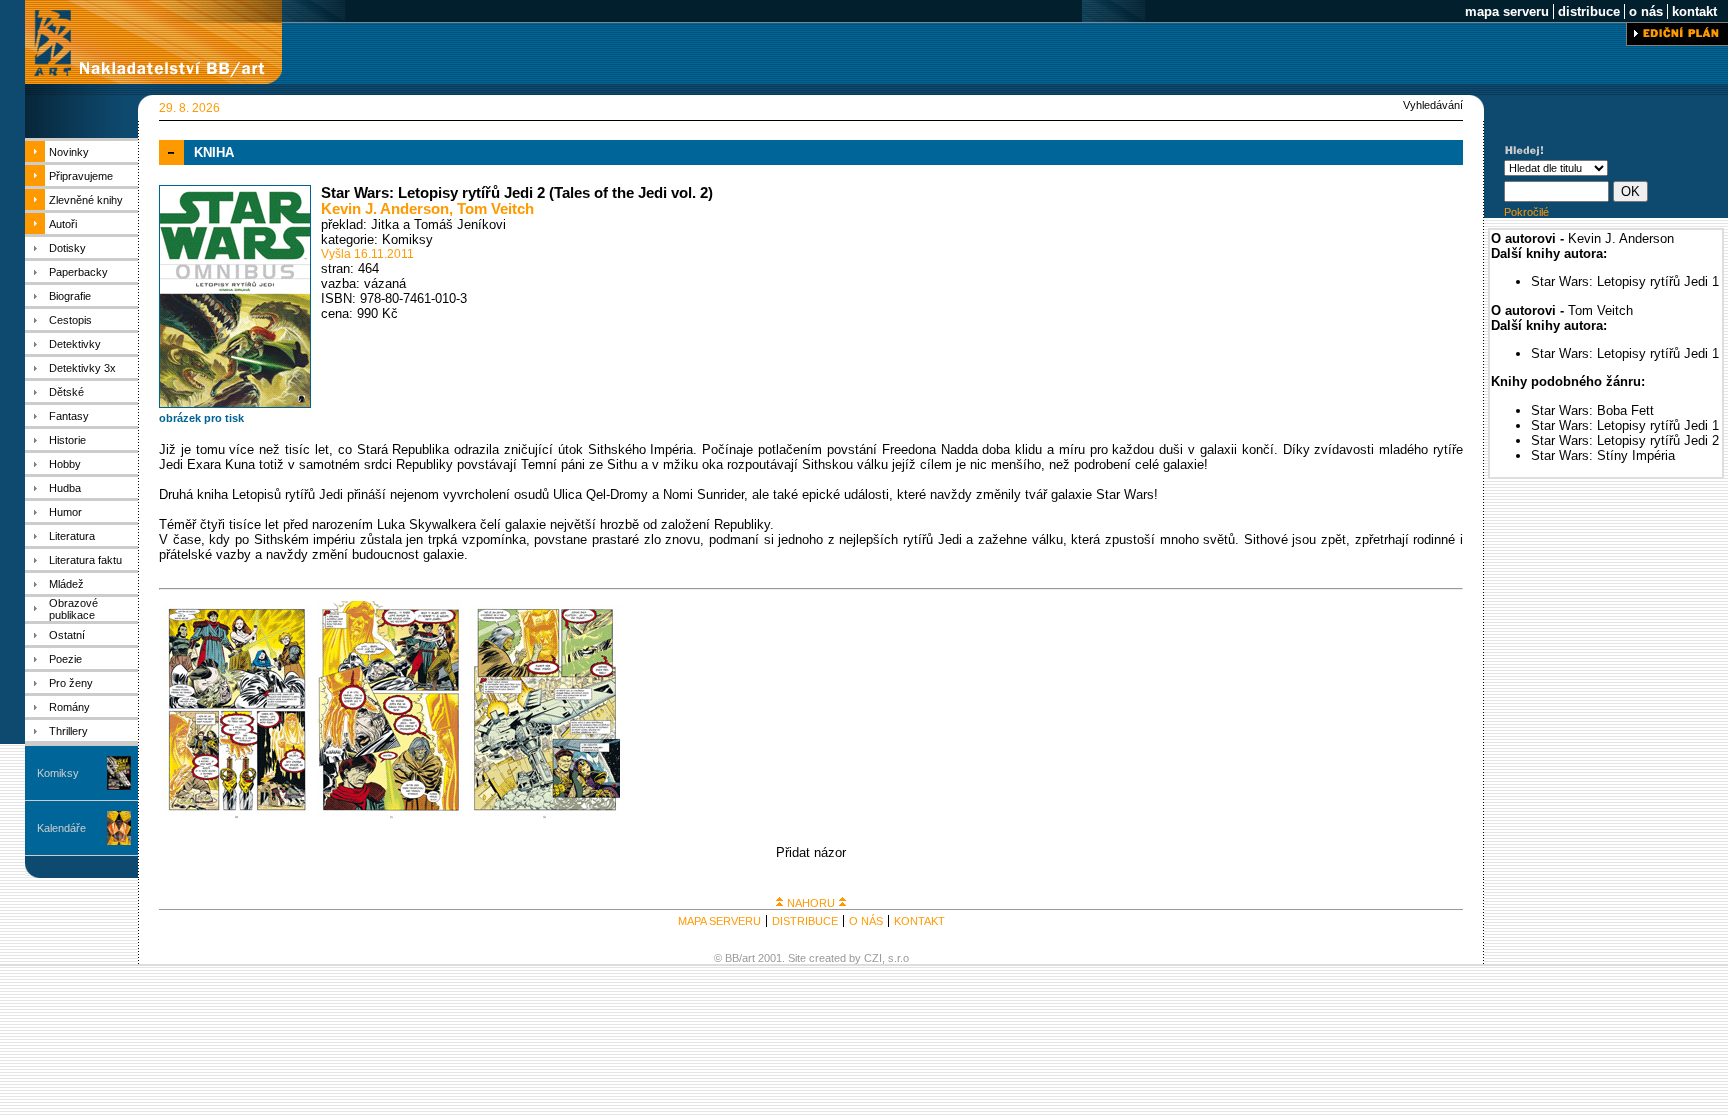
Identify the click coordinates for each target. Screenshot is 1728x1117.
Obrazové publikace (73, 609)
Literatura (72, 536)
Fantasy (69, 416)
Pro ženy (71, 683)
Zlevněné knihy (86, 200)
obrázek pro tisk (201, 418)
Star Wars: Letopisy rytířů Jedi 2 (1625, 440)
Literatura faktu (85, 560)
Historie (67, 440)
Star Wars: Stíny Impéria (1603, 455)
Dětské (66, 392)
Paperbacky (78, 272)
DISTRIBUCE (805, 921)
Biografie (70, 296)
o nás (1646, 11)
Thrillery (68, 731)
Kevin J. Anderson (385, 209)
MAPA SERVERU (719, 921)
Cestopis (70, 320)
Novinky (69, 152)
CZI (873, 958)
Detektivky (75, 344)
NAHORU (811, 903)
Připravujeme (81, 176)
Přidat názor (811, 852)
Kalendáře (61, 828)
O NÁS (866, 921)
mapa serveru (1507, 11)
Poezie (65, 659)
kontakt (1694, 11)
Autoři (63, 224)
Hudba (65, 488)
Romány (69, 707)
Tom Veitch (495, 209)
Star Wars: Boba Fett (1592, 410)
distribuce (1589, 11)
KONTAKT (919, 921)
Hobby (65, 464)
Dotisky (67, 248)
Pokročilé (1526, 212)
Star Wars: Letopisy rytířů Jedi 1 (1625, 281)
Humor (65, 512)
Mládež (66, 584)
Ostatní (67, 635)
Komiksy (58, 773)
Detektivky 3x (82, 368)
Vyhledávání (1433, 105)
